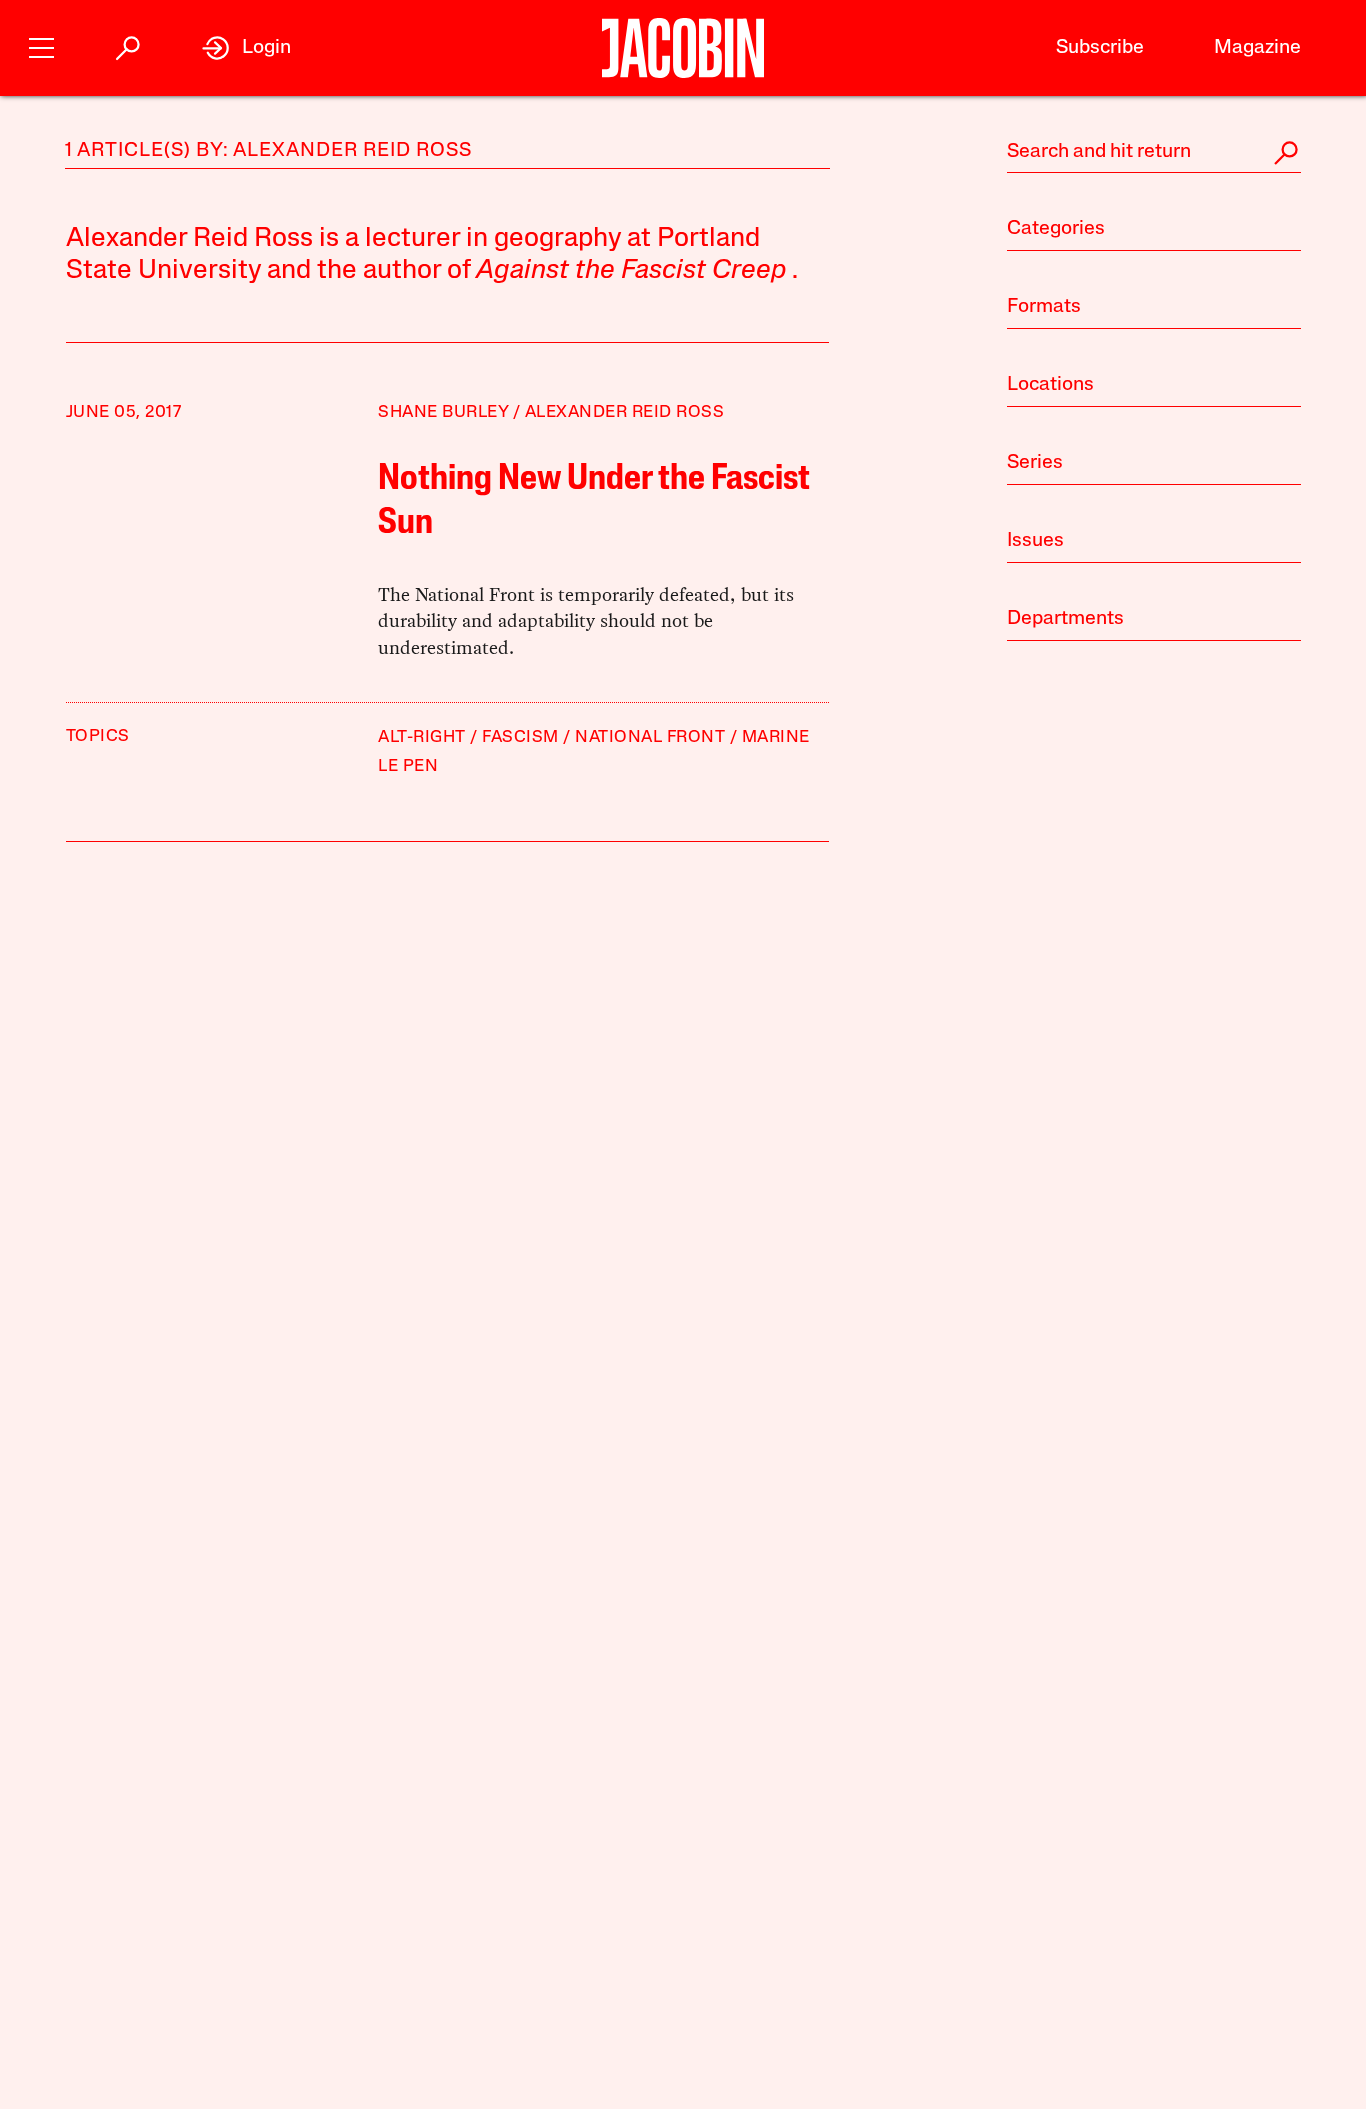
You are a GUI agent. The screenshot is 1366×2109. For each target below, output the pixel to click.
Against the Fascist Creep (631, 271)
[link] (246, 48)
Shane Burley (443, 412)
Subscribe (1100, 48)
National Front (650, 737)
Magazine (1257, 48)
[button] (41, 45)
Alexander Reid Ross (625, 412)
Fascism (520, 737)
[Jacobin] (683, 48)
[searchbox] (1154, 153)
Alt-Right (422, 737)
